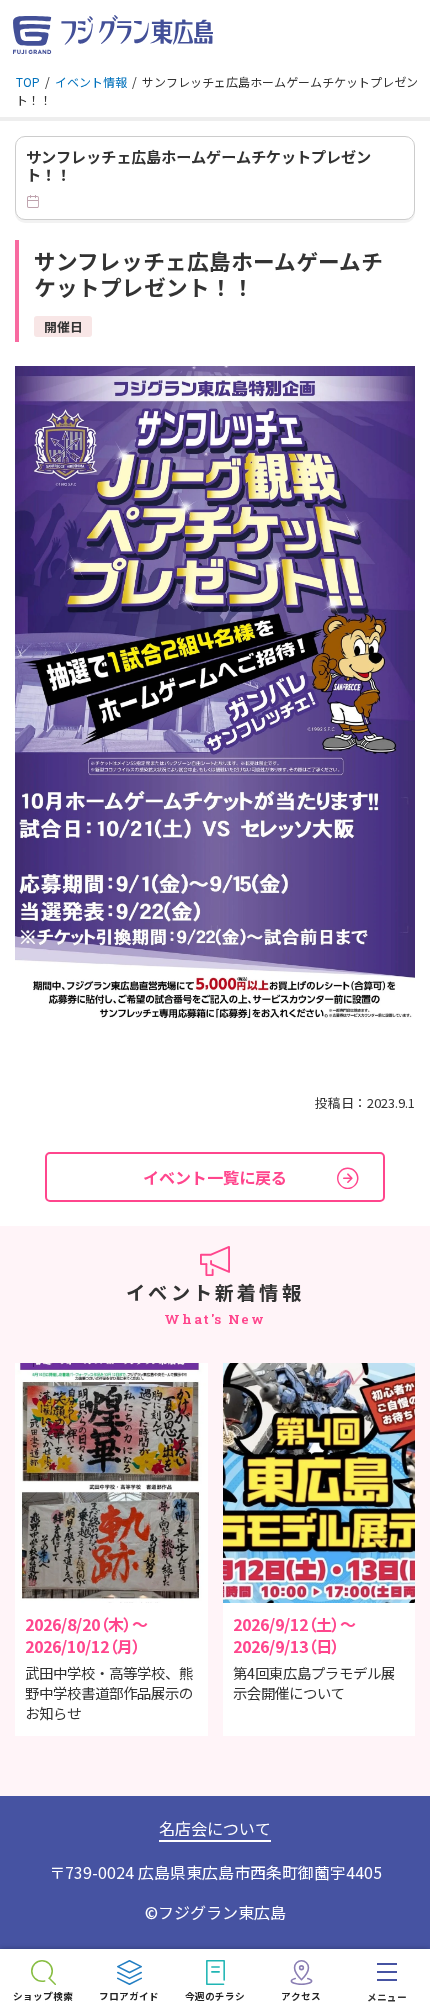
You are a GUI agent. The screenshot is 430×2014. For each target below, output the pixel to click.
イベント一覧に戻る (215, 1177)
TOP (28, 81)
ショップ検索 (43, 1996)
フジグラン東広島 (222, 1912)
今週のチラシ (215, 1996)
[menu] (387, 1981)
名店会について (215, 1828)
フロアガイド (129, 1996)
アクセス (301, 1996)
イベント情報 (91, 81)
